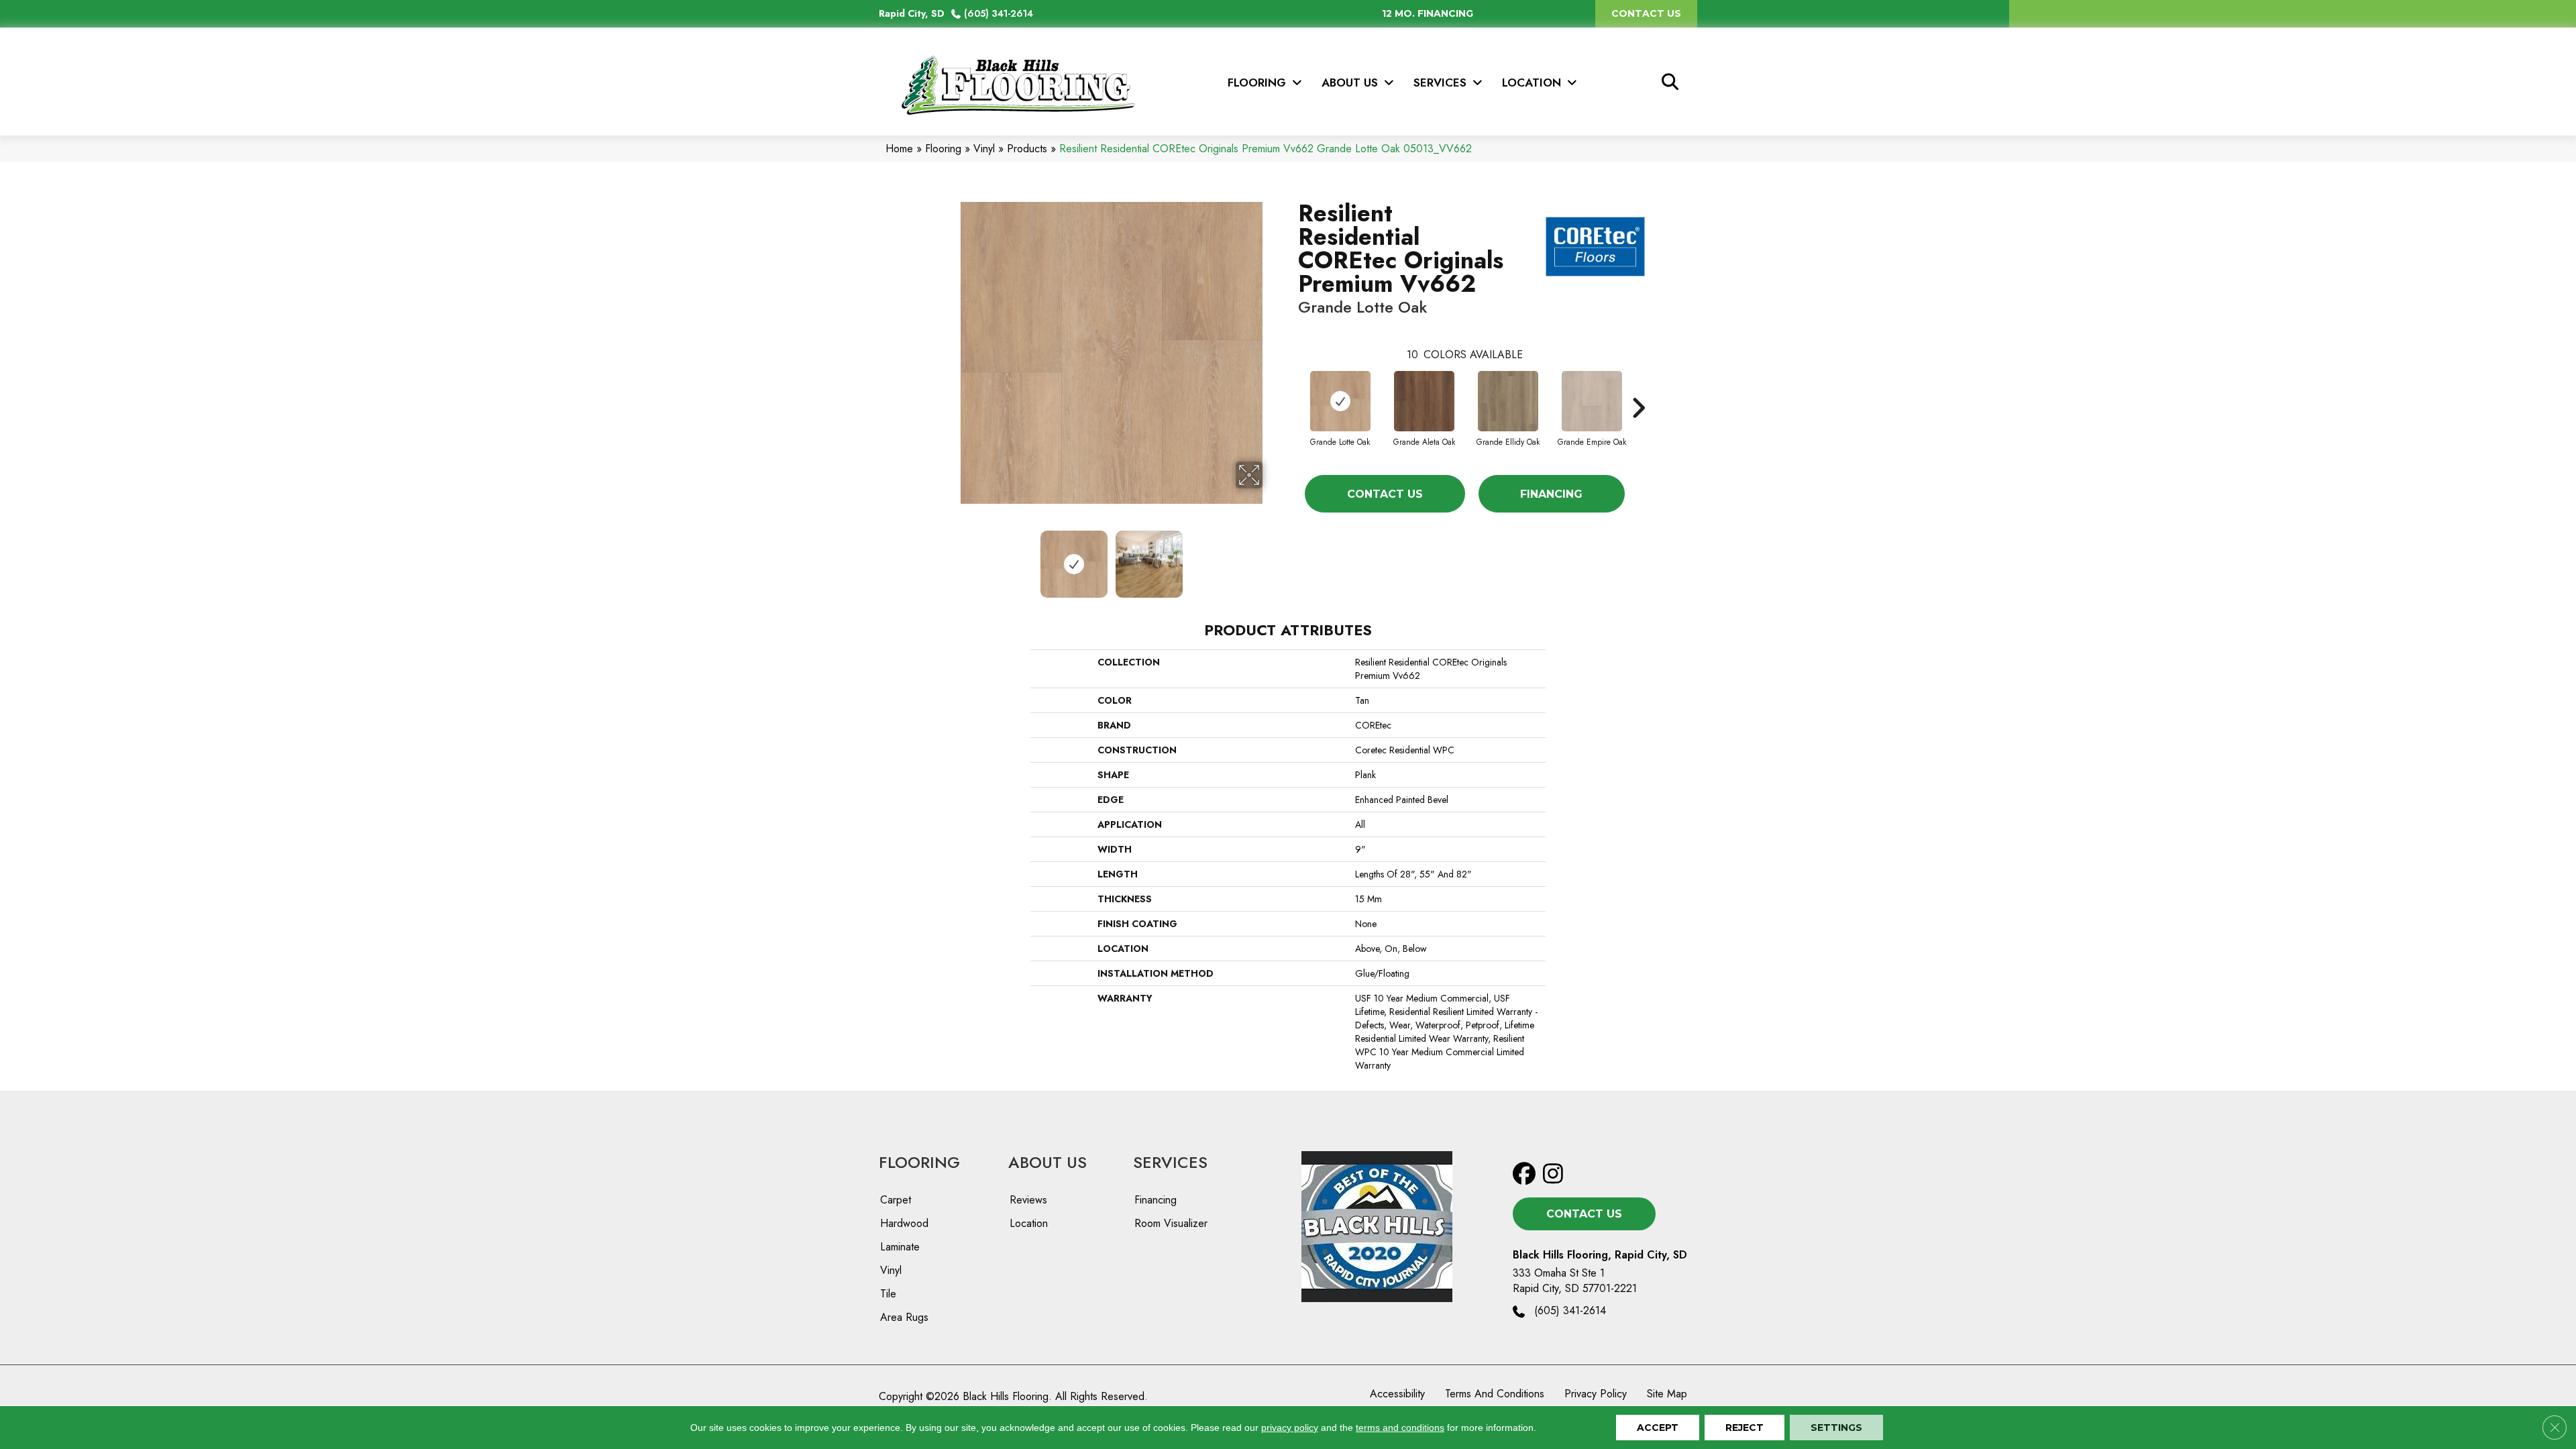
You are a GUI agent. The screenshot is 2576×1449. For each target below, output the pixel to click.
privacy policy (1290, 1428)
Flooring (943, 149)
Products (1027, 149)
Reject (1745, 1428)
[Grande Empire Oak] (1592, 401)
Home (899, 149)
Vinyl (984, 149)
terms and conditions (1400, 1428)
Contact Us (1385, 494)
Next (1271, 557)
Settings (1836, 1428)
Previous (951, 557)
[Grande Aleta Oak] (1424, 401)
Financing (1551, 494)
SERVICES (1170, 1162)
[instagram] (1557, 1174)
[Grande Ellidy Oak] (1508, 401)
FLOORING (919, 1162)
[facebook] (1527, 1174)
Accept (1658, 1428)
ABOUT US (1048, 1162)
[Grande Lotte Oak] (1340, 401)
